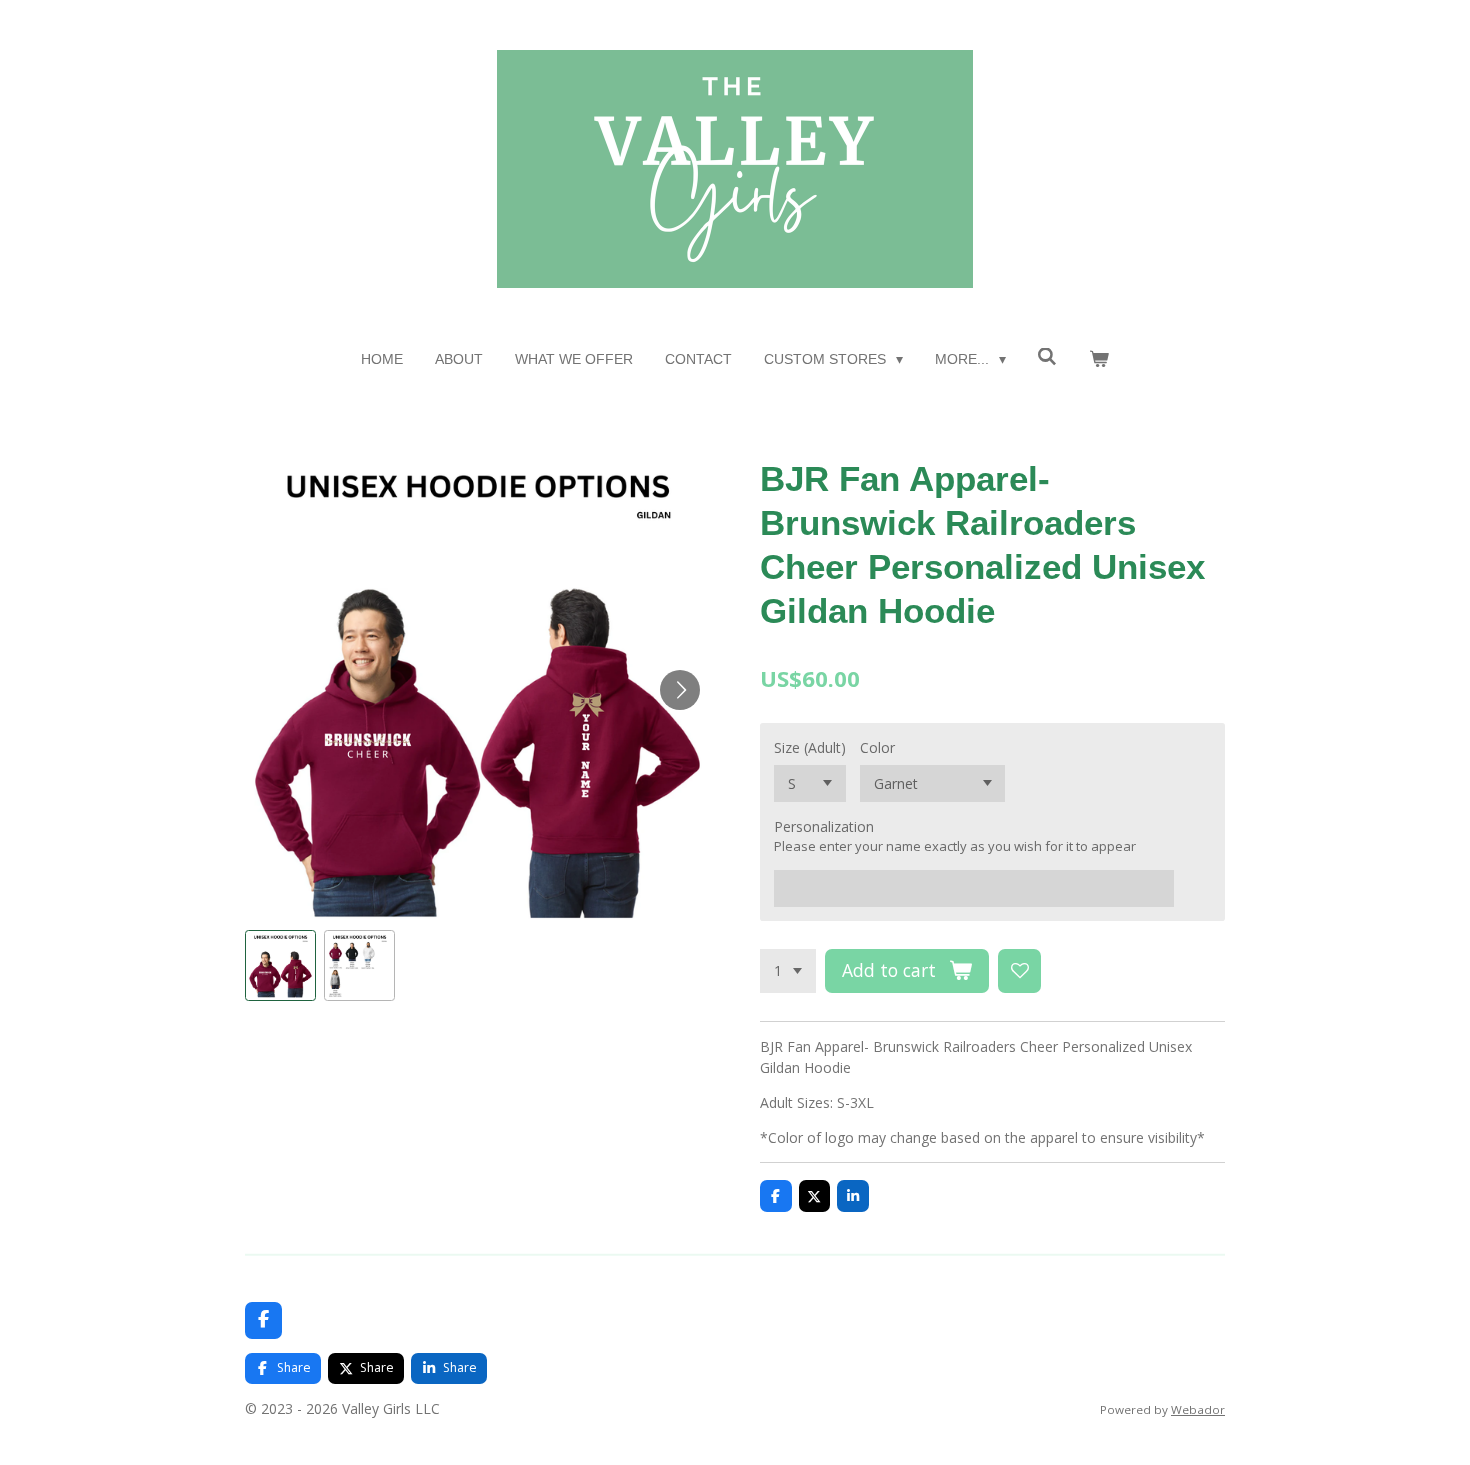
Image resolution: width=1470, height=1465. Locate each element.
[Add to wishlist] (1020, 971)
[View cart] (1099, 359)
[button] (280, 965)
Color (877, 747)
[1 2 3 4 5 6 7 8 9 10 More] (788, 971)
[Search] (1048, 357)
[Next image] (680, 690)
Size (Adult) (810, 747)
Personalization (824, 826)
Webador (1198, 1409)
